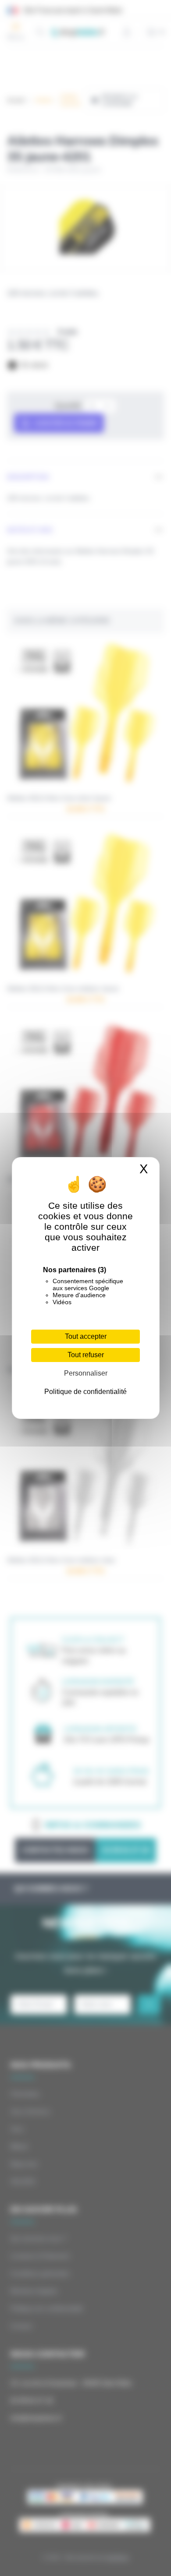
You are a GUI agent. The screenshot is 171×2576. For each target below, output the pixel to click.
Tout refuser (86, 1355)
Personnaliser (86, 1373)
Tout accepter (86, 1336)
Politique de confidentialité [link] (85, 1392)
